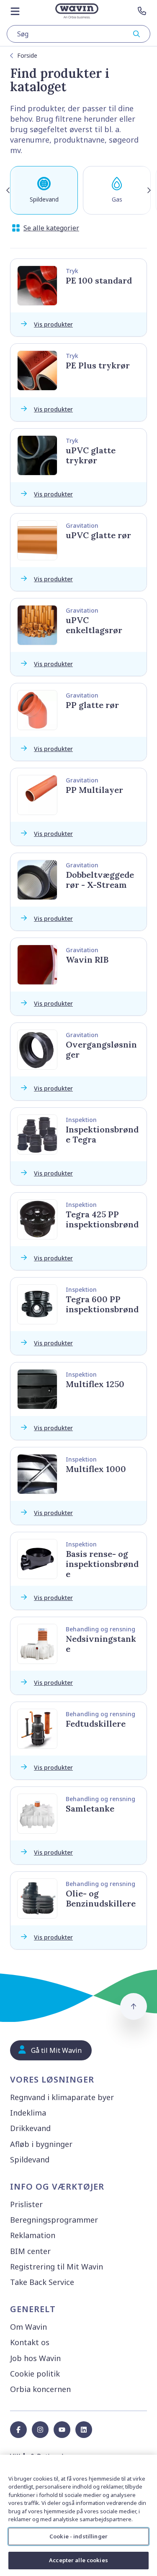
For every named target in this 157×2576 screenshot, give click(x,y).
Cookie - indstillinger (78, 2536)
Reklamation (33, 2235)
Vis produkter (53, 324)
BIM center (30, 2251)
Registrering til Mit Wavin (57, 2267)
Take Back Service (42, 2282)
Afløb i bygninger (41, 2144)
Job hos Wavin (35, 2358)
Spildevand (30, 2159)
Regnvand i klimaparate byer (62, 2097)
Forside (27, 55)
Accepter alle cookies (78, 2560)
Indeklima (28, 2113)
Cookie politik (35, 2374)
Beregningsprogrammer (54, 2220)
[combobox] (78, 34)
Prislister (26, 2204)
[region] (78, 2515)
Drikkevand (30, 2128)
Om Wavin (28, 2327)
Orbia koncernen (40, 2389)
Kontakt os (30, 2342)
